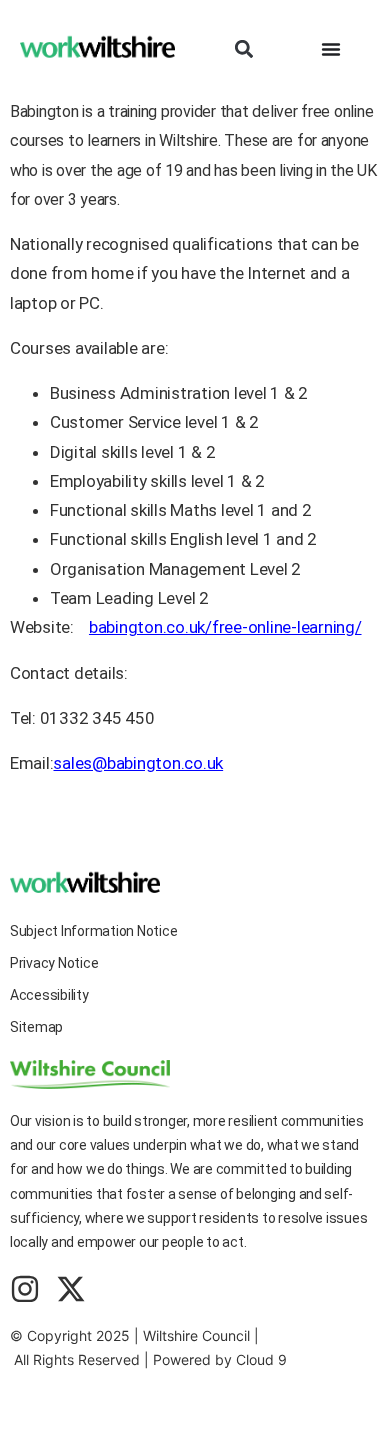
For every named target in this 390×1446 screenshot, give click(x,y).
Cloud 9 (261, 1359)
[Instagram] (25, 1289)
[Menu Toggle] (331, 49)
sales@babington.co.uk (138, 763)
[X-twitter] (71, 1289)
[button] (243, 48)
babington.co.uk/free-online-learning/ (225, 627)
